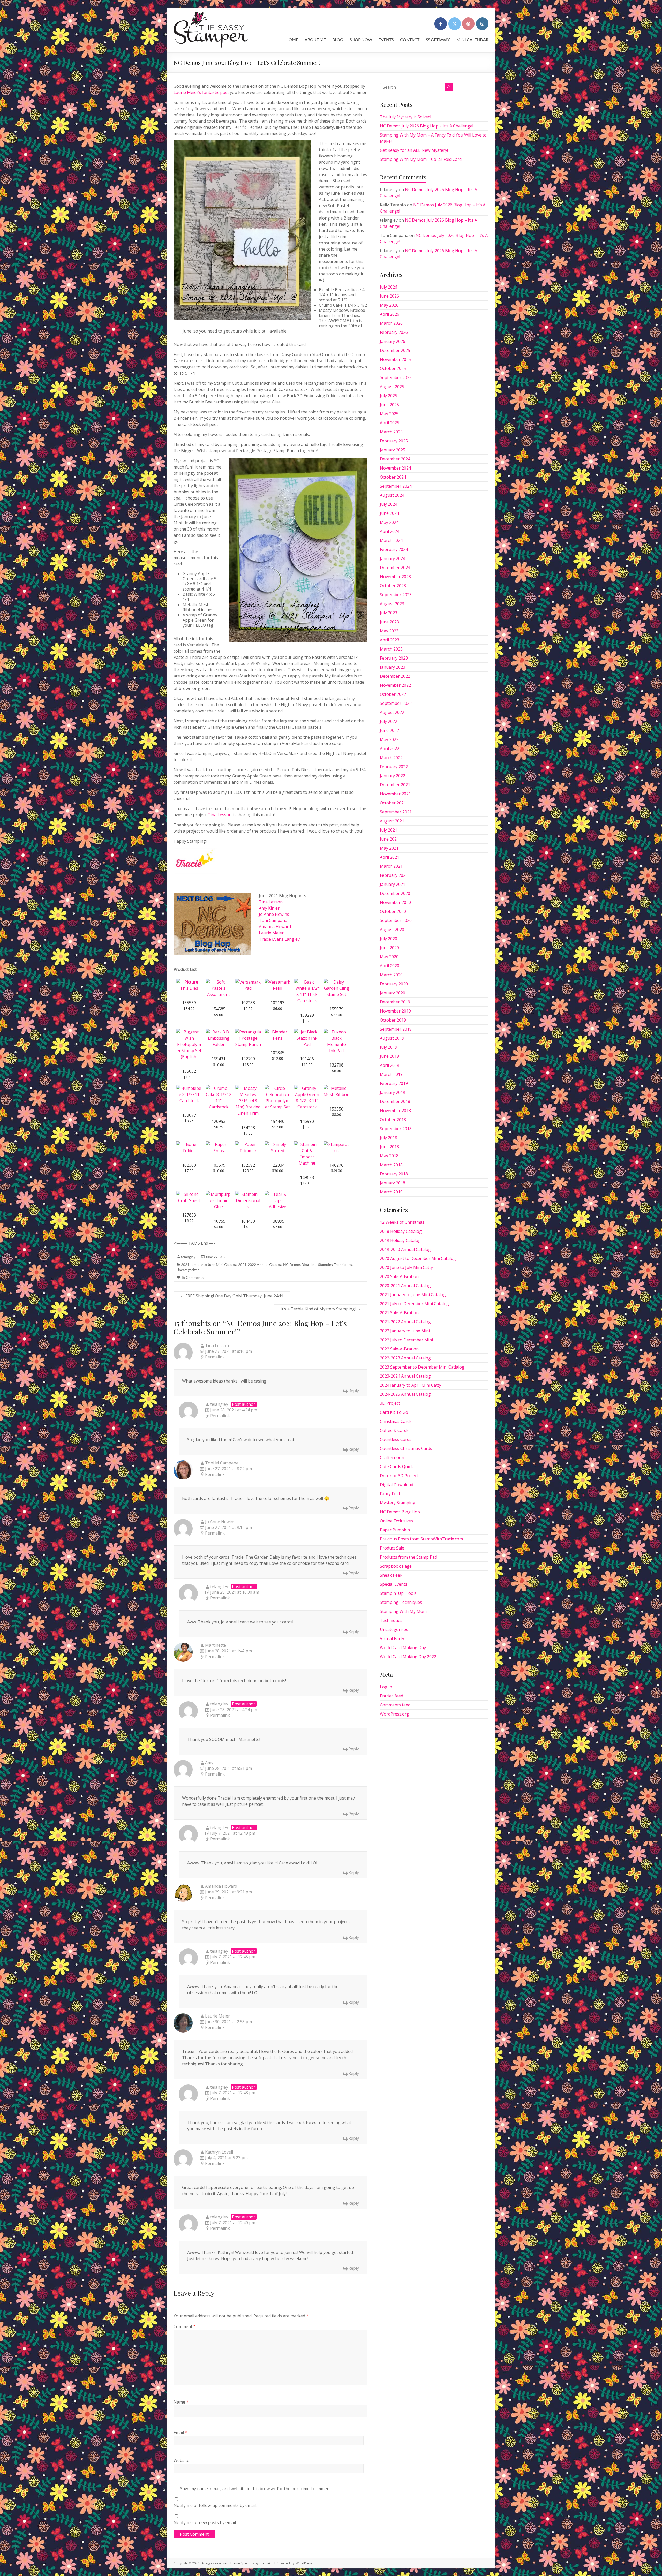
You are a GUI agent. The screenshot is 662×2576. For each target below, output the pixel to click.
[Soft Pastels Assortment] (219, 982)
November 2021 (395, 794)
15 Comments (192, 1277)
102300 (189, 1165)
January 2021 (393, 884)
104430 (248, 1221)
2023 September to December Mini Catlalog (422, 1367)
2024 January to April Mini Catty (411, 1385)
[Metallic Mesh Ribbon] (336, 1088)
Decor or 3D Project (399, 1476)
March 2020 (391, 975)
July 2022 (389, 721)
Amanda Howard (275, 927)
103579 (219, 1165)
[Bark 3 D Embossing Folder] (219, 1032)
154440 (277, 1121)
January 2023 (393, 667)
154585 (219, 1009)
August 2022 (392, 712)
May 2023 (389, 631)
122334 (277, 1165)
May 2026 (389, 305)
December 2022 (395, 676)
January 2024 (393, 558)
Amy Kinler (269, 908)
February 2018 (394, 1174)
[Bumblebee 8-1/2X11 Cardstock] (189, 1088)
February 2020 (394, 984)
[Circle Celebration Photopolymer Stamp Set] (277, 1088)
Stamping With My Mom (403, 1611)
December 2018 (395, 1101)
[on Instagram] (482, 24)
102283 (248, 1003)
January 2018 (393, 1183)
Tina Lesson (220, 815)
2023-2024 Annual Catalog (405, 1376)
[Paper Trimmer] (248, 1144)
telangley (188, 1257)
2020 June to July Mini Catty (406, 1267)
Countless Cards (396, 1439)
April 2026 (390, 314)
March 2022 (391, 758)
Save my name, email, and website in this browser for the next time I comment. (256, 2489)
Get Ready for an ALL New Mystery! (414, 150)
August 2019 (392, 1038)
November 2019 (395, 1011)
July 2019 (389, 1047)
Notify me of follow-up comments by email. (215, 2505)
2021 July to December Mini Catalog (414, 1304)
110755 (219, 1221)
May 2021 (389, 848)
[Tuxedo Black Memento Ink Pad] (336, 1032)
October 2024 (393, 477)
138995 (277, 1221)
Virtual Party (392, 1638)
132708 (336, 1065)
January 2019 (393, 1092)
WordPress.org (394, 1714)
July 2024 (389, 504)
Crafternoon (392, 1457)
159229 (307, 1015)
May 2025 (389, 414)
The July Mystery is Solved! (405, 117)
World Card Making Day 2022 (408, 1657)
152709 (248, 1059)
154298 (248, 1128)
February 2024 (394, 549)
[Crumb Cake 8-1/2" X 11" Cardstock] (219, 1088)
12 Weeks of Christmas (402, 1222)
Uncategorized (188, 1270)
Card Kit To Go (394, 1412)
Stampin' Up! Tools (398, 1593)
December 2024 (395, 459)
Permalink (215, 1357)
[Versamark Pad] (248, 982)
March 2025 (391, 432)
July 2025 (389, 396)
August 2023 (392, 604)
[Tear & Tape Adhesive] (277, 1194)
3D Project (390, 1403)
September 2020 (396, 920)
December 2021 (395, 785)
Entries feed (392, 1696)
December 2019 (395, 1002)
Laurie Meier (271, 933)
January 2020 (393, 993)
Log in (386, 1687)
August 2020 (392, 930)
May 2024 (389, 522)
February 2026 (394, 332)
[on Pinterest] (468, 24)
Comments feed (395, 1705)
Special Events (394, 1584)
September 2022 (396, 703)
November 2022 (395, 685)
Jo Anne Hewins (274, 914)
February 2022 (394, 767)
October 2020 (393, 911)
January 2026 (393, 341)
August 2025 (392, 387)
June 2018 (389, 1147)
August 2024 (392, 495)
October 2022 (393, 694)
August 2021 (392, 821)
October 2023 (393, 586)
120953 (219, 1121)
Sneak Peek (391, 1575)
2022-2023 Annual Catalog (405, 1358)
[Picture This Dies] (189, 982)
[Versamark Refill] (277, 982)
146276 (336, 1165)
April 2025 (390, 423)
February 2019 (394, 1083)
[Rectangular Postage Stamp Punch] (248, 1032)
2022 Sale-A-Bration (399, 1349)
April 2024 (390, 531)
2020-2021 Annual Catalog (405, 1286)
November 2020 (395, 902)
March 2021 (391, 866)
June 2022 (389, 730)
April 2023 (390, 640)
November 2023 (395, 577)
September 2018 (396, 1129)
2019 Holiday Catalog (400, 1240)
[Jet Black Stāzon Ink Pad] (307, 1032)
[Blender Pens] (277, 1032)
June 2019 (389, 1056)
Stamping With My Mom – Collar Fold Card (421, 159)
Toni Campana (273, 920)
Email (180, 2433)
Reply (354, 1391)
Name (181, 2402)
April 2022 (390, 749)
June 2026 (389, 296)
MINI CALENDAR (472, 39)
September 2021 (396, 812)
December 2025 (395, 350)
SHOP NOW (361, 39)
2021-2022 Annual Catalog (260, 1264)
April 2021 (390, 857)
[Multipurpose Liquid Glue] (219, 1194)
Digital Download (397, 1485)
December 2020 (395, 893)
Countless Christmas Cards (406, 1448)
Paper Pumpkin (395, 1530)
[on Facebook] (441, 24)
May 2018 (389, 1156)
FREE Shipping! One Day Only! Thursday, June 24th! (232, 1296)
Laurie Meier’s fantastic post (201, 92)
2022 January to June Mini (405, 1331)
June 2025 (389, 405)
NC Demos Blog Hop (300, 1264)
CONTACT (410, 39)
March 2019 (391, 1074)
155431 (219, 1059)
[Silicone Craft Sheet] (189, 1194)
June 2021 (389, 839)
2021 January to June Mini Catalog (209, 1264)
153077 (189, 1115)
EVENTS (386, 39)
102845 (277, 1053)
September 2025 (396, 377)
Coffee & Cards (394, 1430)
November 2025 (395, 359)
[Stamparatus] (336, 1144)
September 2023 (396, 595)
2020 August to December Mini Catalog (418, 1258)
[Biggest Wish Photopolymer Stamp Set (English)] (189, 1032)
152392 (248, 1165)
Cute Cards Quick (396, 1467)
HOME (292, 39)
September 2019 (396, 1029)
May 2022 (389, 739)
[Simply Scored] (277, 1144)
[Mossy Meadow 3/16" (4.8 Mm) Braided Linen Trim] (248, 1088)
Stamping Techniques (335, 1264)
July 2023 (389, 613)
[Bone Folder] (189, 1144)
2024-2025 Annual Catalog (405, 1394)
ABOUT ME (315, 39)
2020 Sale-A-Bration (399, 1276)
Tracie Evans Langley (279, 939)
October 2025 (393, 368)
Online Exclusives (396, 1521)
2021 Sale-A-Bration (399, 1313)
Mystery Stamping (398, 1503)
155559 (189, 1003)
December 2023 (395, 568)
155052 (189, 1071)
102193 (277, 1003)
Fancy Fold (390, 1494)
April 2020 (390, 966)
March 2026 (391, 323)
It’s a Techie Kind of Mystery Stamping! (321, 1309)
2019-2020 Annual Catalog (405, 1249)
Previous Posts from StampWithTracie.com (421, 1539)
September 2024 (396, 486)
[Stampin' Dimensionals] (248, 1194)
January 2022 (393, 776)
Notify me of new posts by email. (205, 2522)
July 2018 (389, 1138)
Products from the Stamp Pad (408, 1557)
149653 (307, 1177)
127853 (189, 1215)
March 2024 (391, 540)
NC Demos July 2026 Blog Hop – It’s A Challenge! (427, 126)
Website (181, 2460)
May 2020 (389, 957)
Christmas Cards (396, 1421)
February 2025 (394, 441)
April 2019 (390, 1065)
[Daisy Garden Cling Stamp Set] (336, 982)
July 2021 (389, 830)
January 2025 (393, 450)
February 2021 (394, 875)
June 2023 (389, 622)
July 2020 (389, 939)
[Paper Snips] (219, 1144)
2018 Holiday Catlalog (401, 1231)
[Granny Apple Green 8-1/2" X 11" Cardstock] (307, 1088)
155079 (336, 1009)
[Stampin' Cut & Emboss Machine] (307, 1144)
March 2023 (391, 649)
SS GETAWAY (438, 39)
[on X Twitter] (455, 24)
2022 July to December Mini (406, 1340)
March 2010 (391, 1192)
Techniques (391, 1620)
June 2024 (389, 513)
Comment (185, 2326)
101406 (307, 1059)
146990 (307, 1121)
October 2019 (393, 1020)
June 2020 (389, 948)
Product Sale (392, 1548)
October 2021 (393, 803)
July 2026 (389, 287)
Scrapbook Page (396, 1566)
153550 (336, 1109)
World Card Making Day (403, 1648)
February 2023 (394, 658)
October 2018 (393, 1120)
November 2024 (395, 468)
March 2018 (391, 1165)
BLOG (338, 39)
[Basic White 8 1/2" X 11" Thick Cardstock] (307, 982)
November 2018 (395, 1111)
